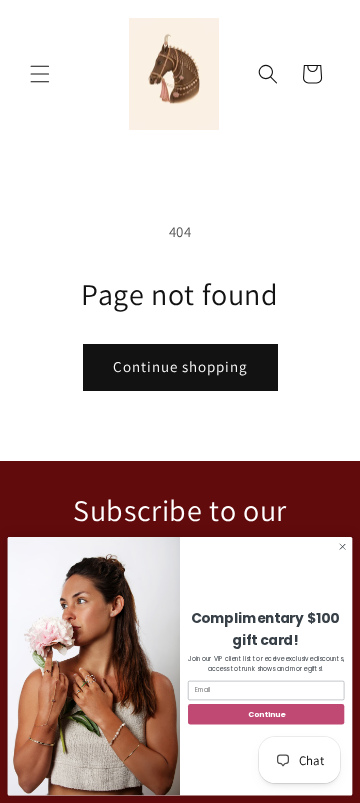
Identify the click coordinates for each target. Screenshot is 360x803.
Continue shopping (180, 366)
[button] (40, 74)
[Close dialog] (342, 546)
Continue (266, 714)
